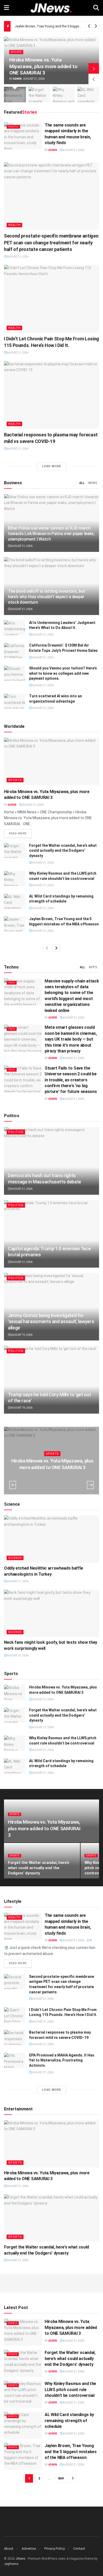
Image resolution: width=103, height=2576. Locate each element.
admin (17, 79)
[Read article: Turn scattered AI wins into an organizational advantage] (15, 701)
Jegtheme (11, 2564)
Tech (12, 983)
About (9, 2549)
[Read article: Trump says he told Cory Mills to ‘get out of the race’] (51, 1380)
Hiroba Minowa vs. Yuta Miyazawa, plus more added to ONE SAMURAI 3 (43, 66)
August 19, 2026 (22, 1335)
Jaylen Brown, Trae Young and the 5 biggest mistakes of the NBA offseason (71, 2452)
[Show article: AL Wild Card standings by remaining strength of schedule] (88, 95)
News (93, 483)
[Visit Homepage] (51, 8)
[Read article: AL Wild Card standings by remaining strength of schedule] (15, 901)
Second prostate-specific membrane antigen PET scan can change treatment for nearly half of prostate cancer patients (51, 242)
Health (13, 127)
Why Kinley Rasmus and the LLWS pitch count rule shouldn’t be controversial (70, 2390)
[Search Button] (96, 8)
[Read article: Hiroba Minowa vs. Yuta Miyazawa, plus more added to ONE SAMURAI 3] (51, 761)
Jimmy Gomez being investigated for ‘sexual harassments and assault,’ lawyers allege (51, 1322)
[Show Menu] (6, 8)
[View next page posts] (56, 948)
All (82, 483)
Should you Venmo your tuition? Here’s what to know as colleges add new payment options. (63, 673)
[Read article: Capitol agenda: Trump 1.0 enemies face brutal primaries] (51, 1234)
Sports (16, 52)
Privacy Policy (55, 2549)
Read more (20, 833)
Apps (93, 967)
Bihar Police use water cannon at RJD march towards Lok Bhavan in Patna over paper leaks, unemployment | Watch (51, 534)
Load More (51, 466)
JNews (20, 2559)
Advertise (29, 2549)
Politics (16, 1132)
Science (15, 1558)
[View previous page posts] (47, 948)
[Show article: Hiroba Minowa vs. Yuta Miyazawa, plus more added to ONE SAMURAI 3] (15, 95)
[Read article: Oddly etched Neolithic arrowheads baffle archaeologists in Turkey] (51, 1539)
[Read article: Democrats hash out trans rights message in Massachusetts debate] (51, 1161)
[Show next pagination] (73, 2478)
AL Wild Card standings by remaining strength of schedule (69, 2421)
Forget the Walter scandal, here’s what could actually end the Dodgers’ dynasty (63, 851)
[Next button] (94, 68)
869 (61, 2478)
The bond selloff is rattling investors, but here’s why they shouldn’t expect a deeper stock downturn (46, 597)
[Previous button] (94, 79)
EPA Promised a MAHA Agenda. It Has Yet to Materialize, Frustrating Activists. (62, 2060)
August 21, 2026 (73, 150)
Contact (79, 2549)
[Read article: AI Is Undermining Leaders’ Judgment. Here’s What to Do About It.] (15, 628)
